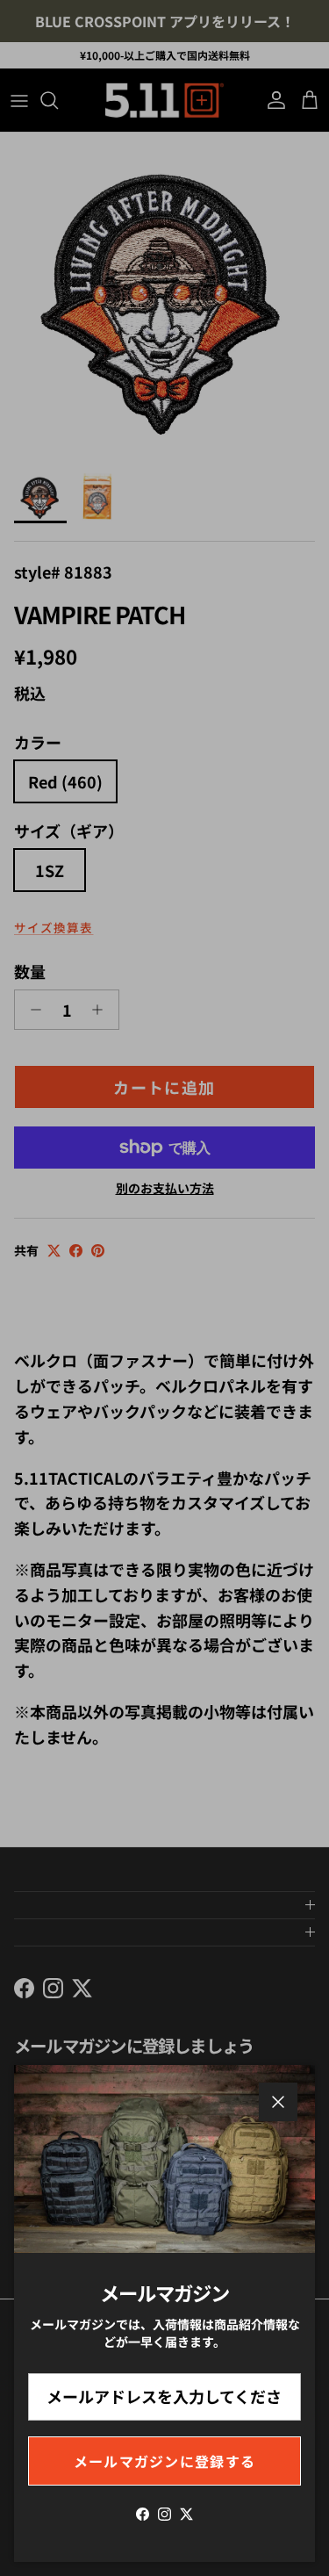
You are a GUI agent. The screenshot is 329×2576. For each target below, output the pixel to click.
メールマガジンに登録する (164, 2461)
